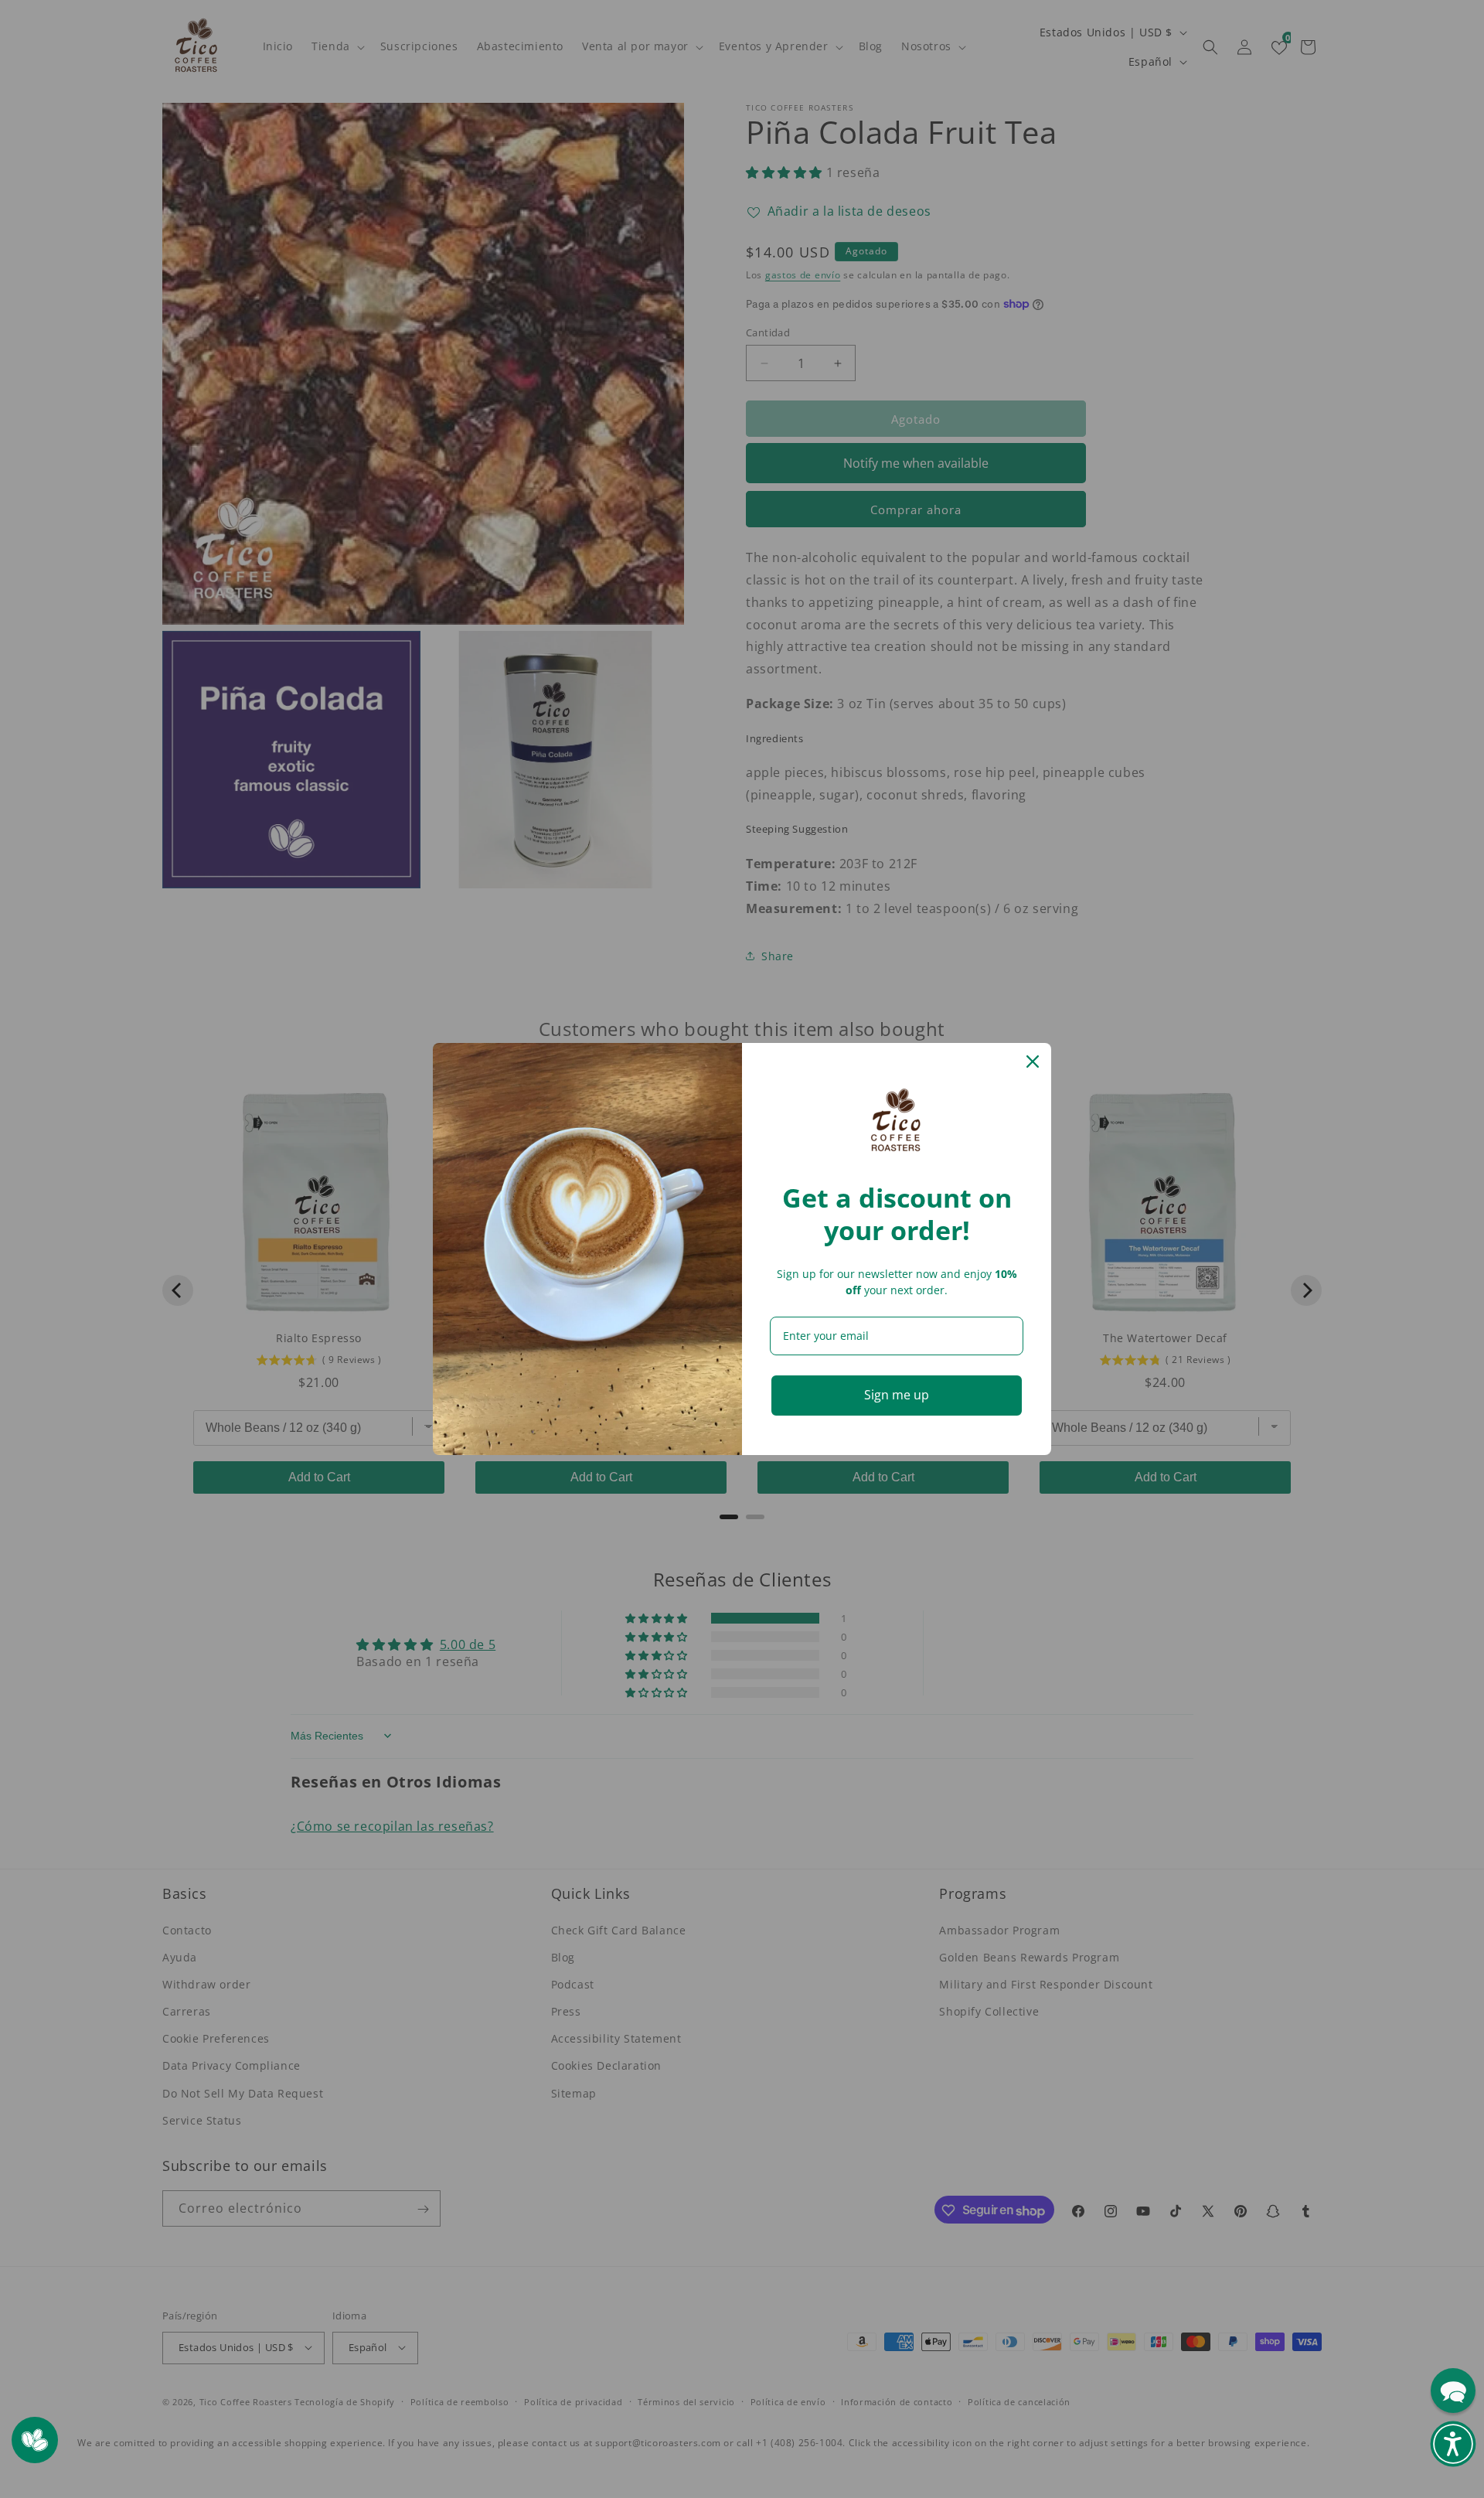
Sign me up (897, 1395)
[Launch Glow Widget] (35, 2440)
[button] (1453, 2444)
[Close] (1033, 1062)
